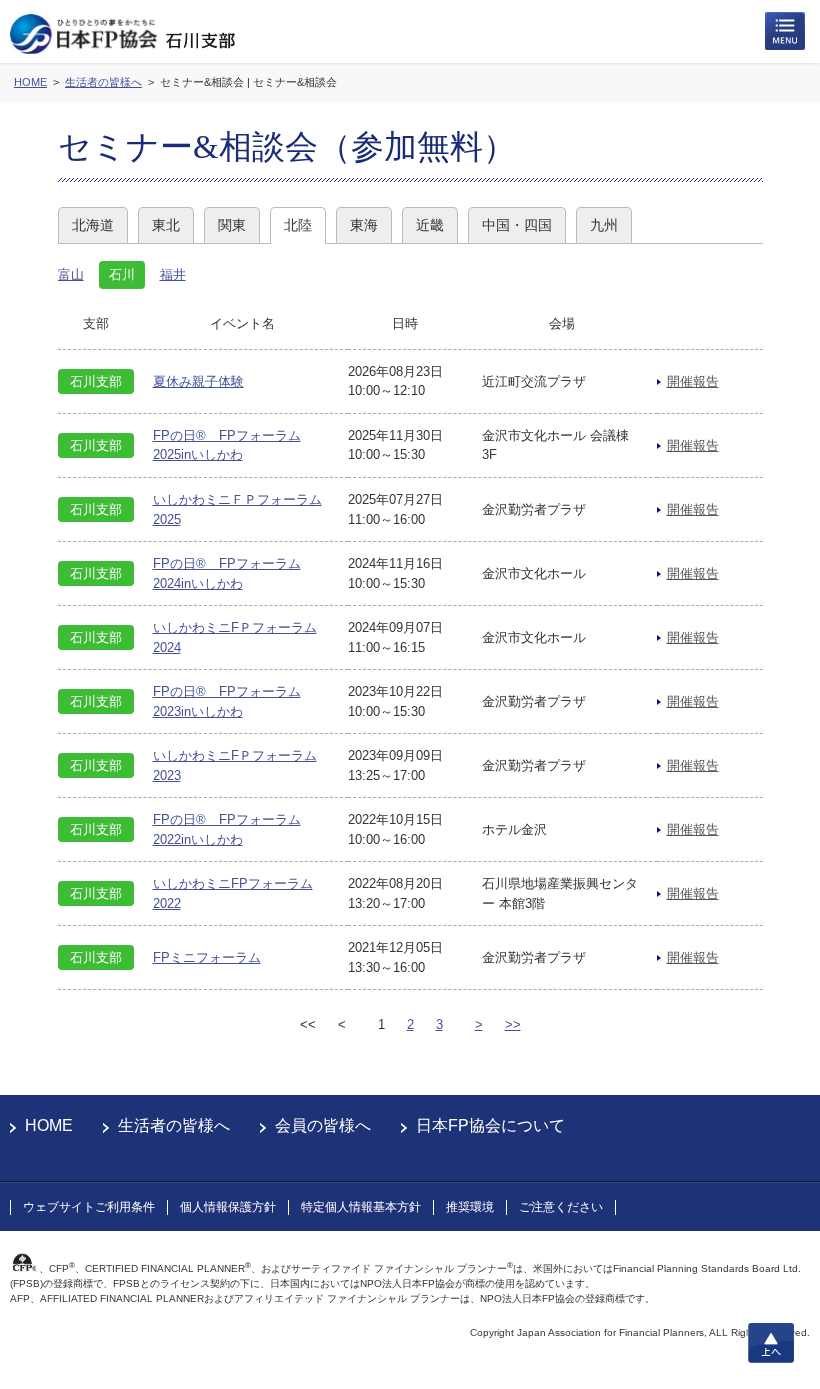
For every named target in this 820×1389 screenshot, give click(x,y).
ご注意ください (561, 1207)
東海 (364, 225)
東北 (166, 225)
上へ (771, 1343)
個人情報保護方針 (228, 1207)
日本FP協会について (490, 1125)
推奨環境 (470, 1207)
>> (513, 1024)
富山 (71, 274)
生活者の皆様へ (174, 1125)
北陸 (298, 225)
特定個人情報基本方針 (361, 1207)
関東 (232, 225)
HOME (49, 1125)
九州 (604, 225)
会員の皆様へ (323, 1125)
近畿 (430, 225)
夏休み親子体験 (198, 381)
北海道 (93, 225)
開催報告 (693, 381)
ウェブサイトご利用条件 (89, 1207)
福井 (173, 274)
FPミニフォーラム (207, 957)
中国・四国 (517, 225)
